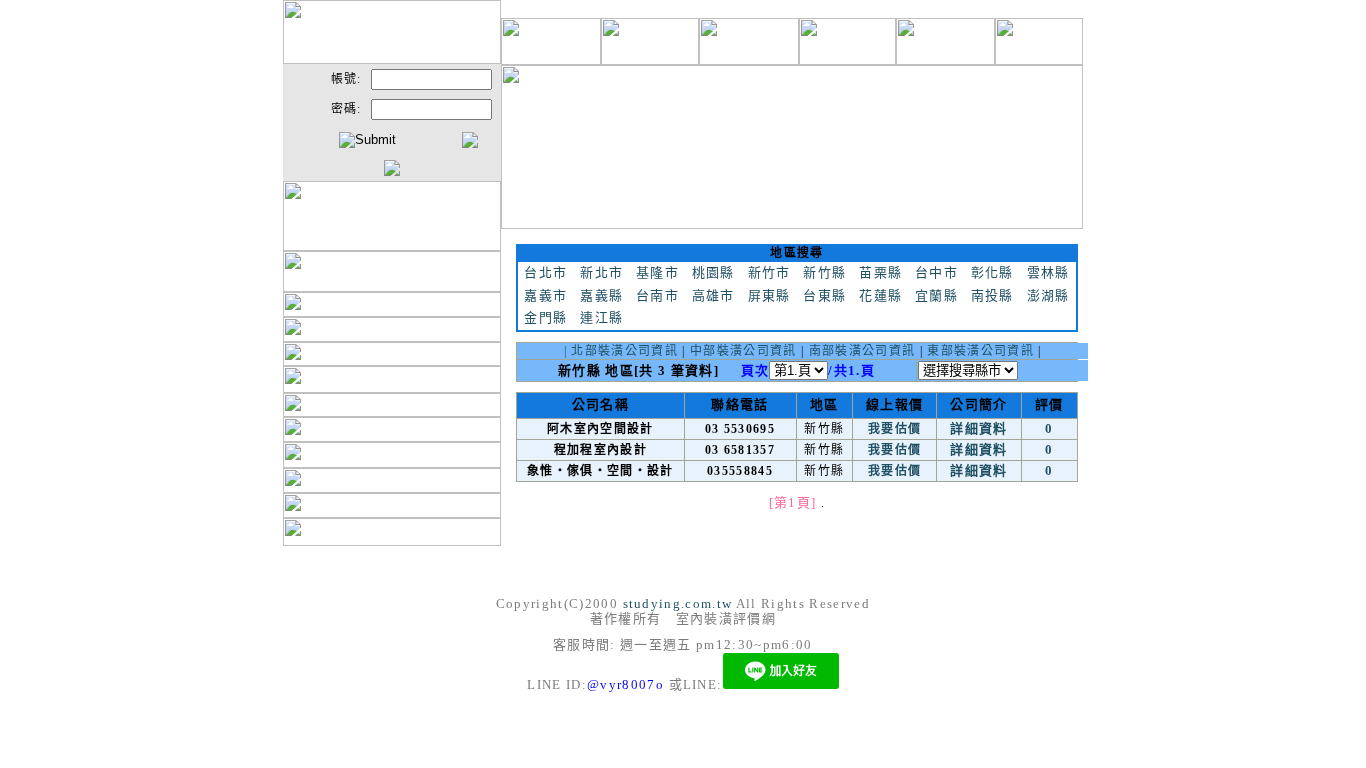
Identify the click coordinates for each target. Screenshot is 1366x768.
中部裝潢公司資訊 (743, 351)
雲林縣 (1048, 272)
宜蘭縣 (936, 295)
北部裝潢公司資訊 (624, 351)
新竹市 (769, 272)
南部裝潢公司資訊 (862, 351)
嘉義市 (545, 295)
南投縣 (992, 295)
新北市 (601, 272)
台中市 (936, 272)
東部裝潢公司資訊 (980, 351)
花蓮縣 (880, 295)
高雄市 (713, 295)
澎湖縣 (1048, 295)
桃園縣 (713, 272)
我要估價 (894, 429)
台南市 (657, 295)
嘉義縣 (601, 295)
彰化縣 (992, 272)
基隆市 (657, 272)
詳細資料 (978, 428)
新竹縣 (824, 272)
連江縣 (601, 317)
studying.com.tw (678, 603)
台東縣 (824, 295)
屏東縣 (769, 295)
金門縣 (545, 317)
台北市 (545, 272)
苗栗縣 (880, 272)
